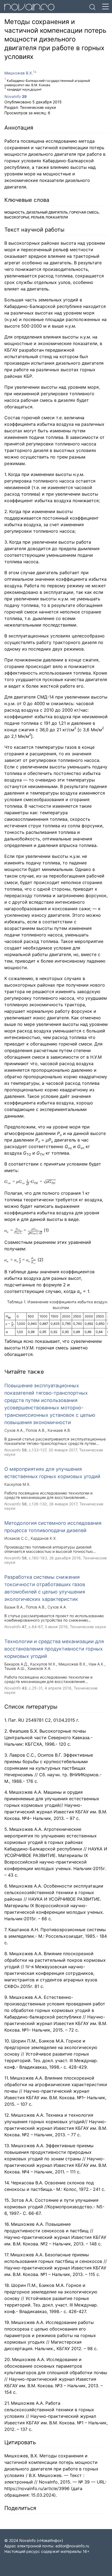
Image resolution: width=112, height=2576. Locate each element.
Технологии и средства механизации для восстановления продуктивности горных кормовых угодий (54, 1649)
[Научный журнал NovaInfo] (45, 7)
